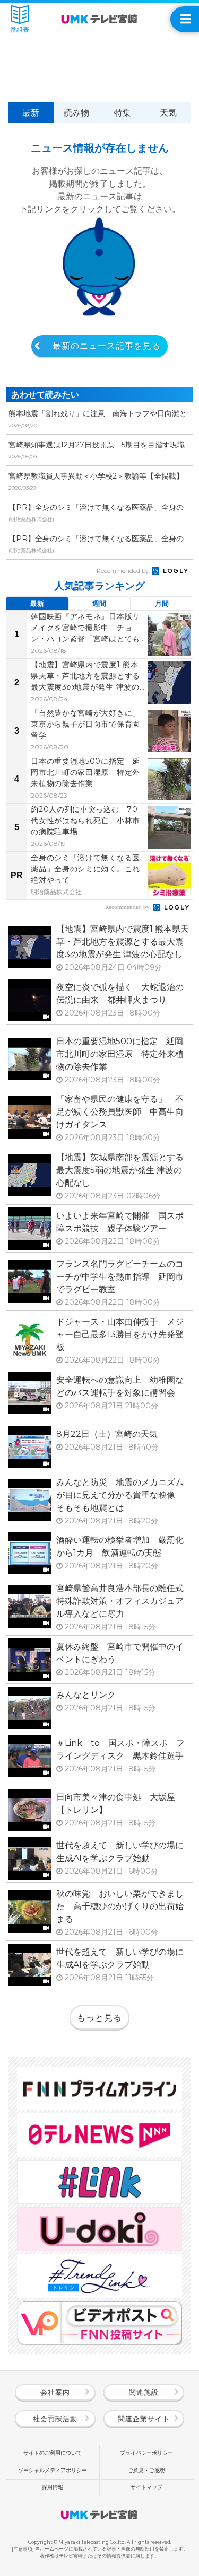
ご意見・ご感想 (146, 2470)
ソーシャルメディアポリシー (53, 2470)
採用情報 (53, 2487)
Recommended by (123, 571)
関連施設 (144, 2392)
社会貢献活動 (55, 2419)
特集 (123, 113)
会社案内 (55, 2392)
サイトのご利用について (53, 2453)
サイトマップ (146, 2487)
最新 (31, 113)
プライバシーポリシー (146, 2453)
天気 (168, 113)
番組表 (20, 30)
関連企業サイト (144, 2419)
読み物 (76, 113)
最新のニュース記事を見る (107, 346)
